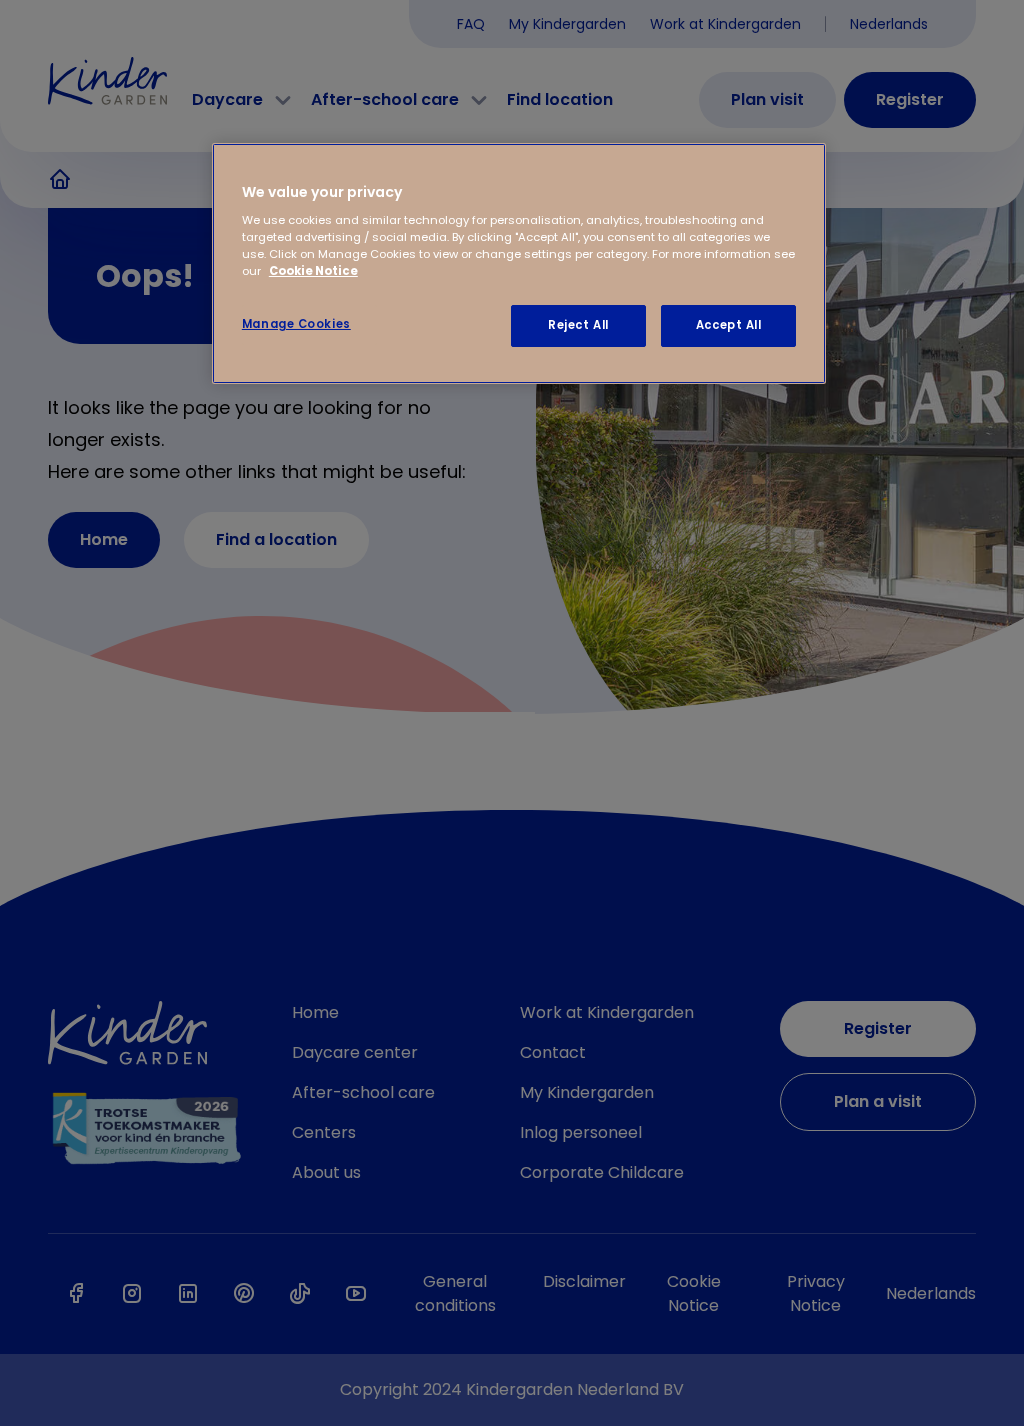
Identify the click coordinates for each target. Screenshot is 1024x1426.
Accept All (729, 325)
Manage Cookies (296, 324)
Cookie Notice (313, 271)
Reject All (578, 325)
